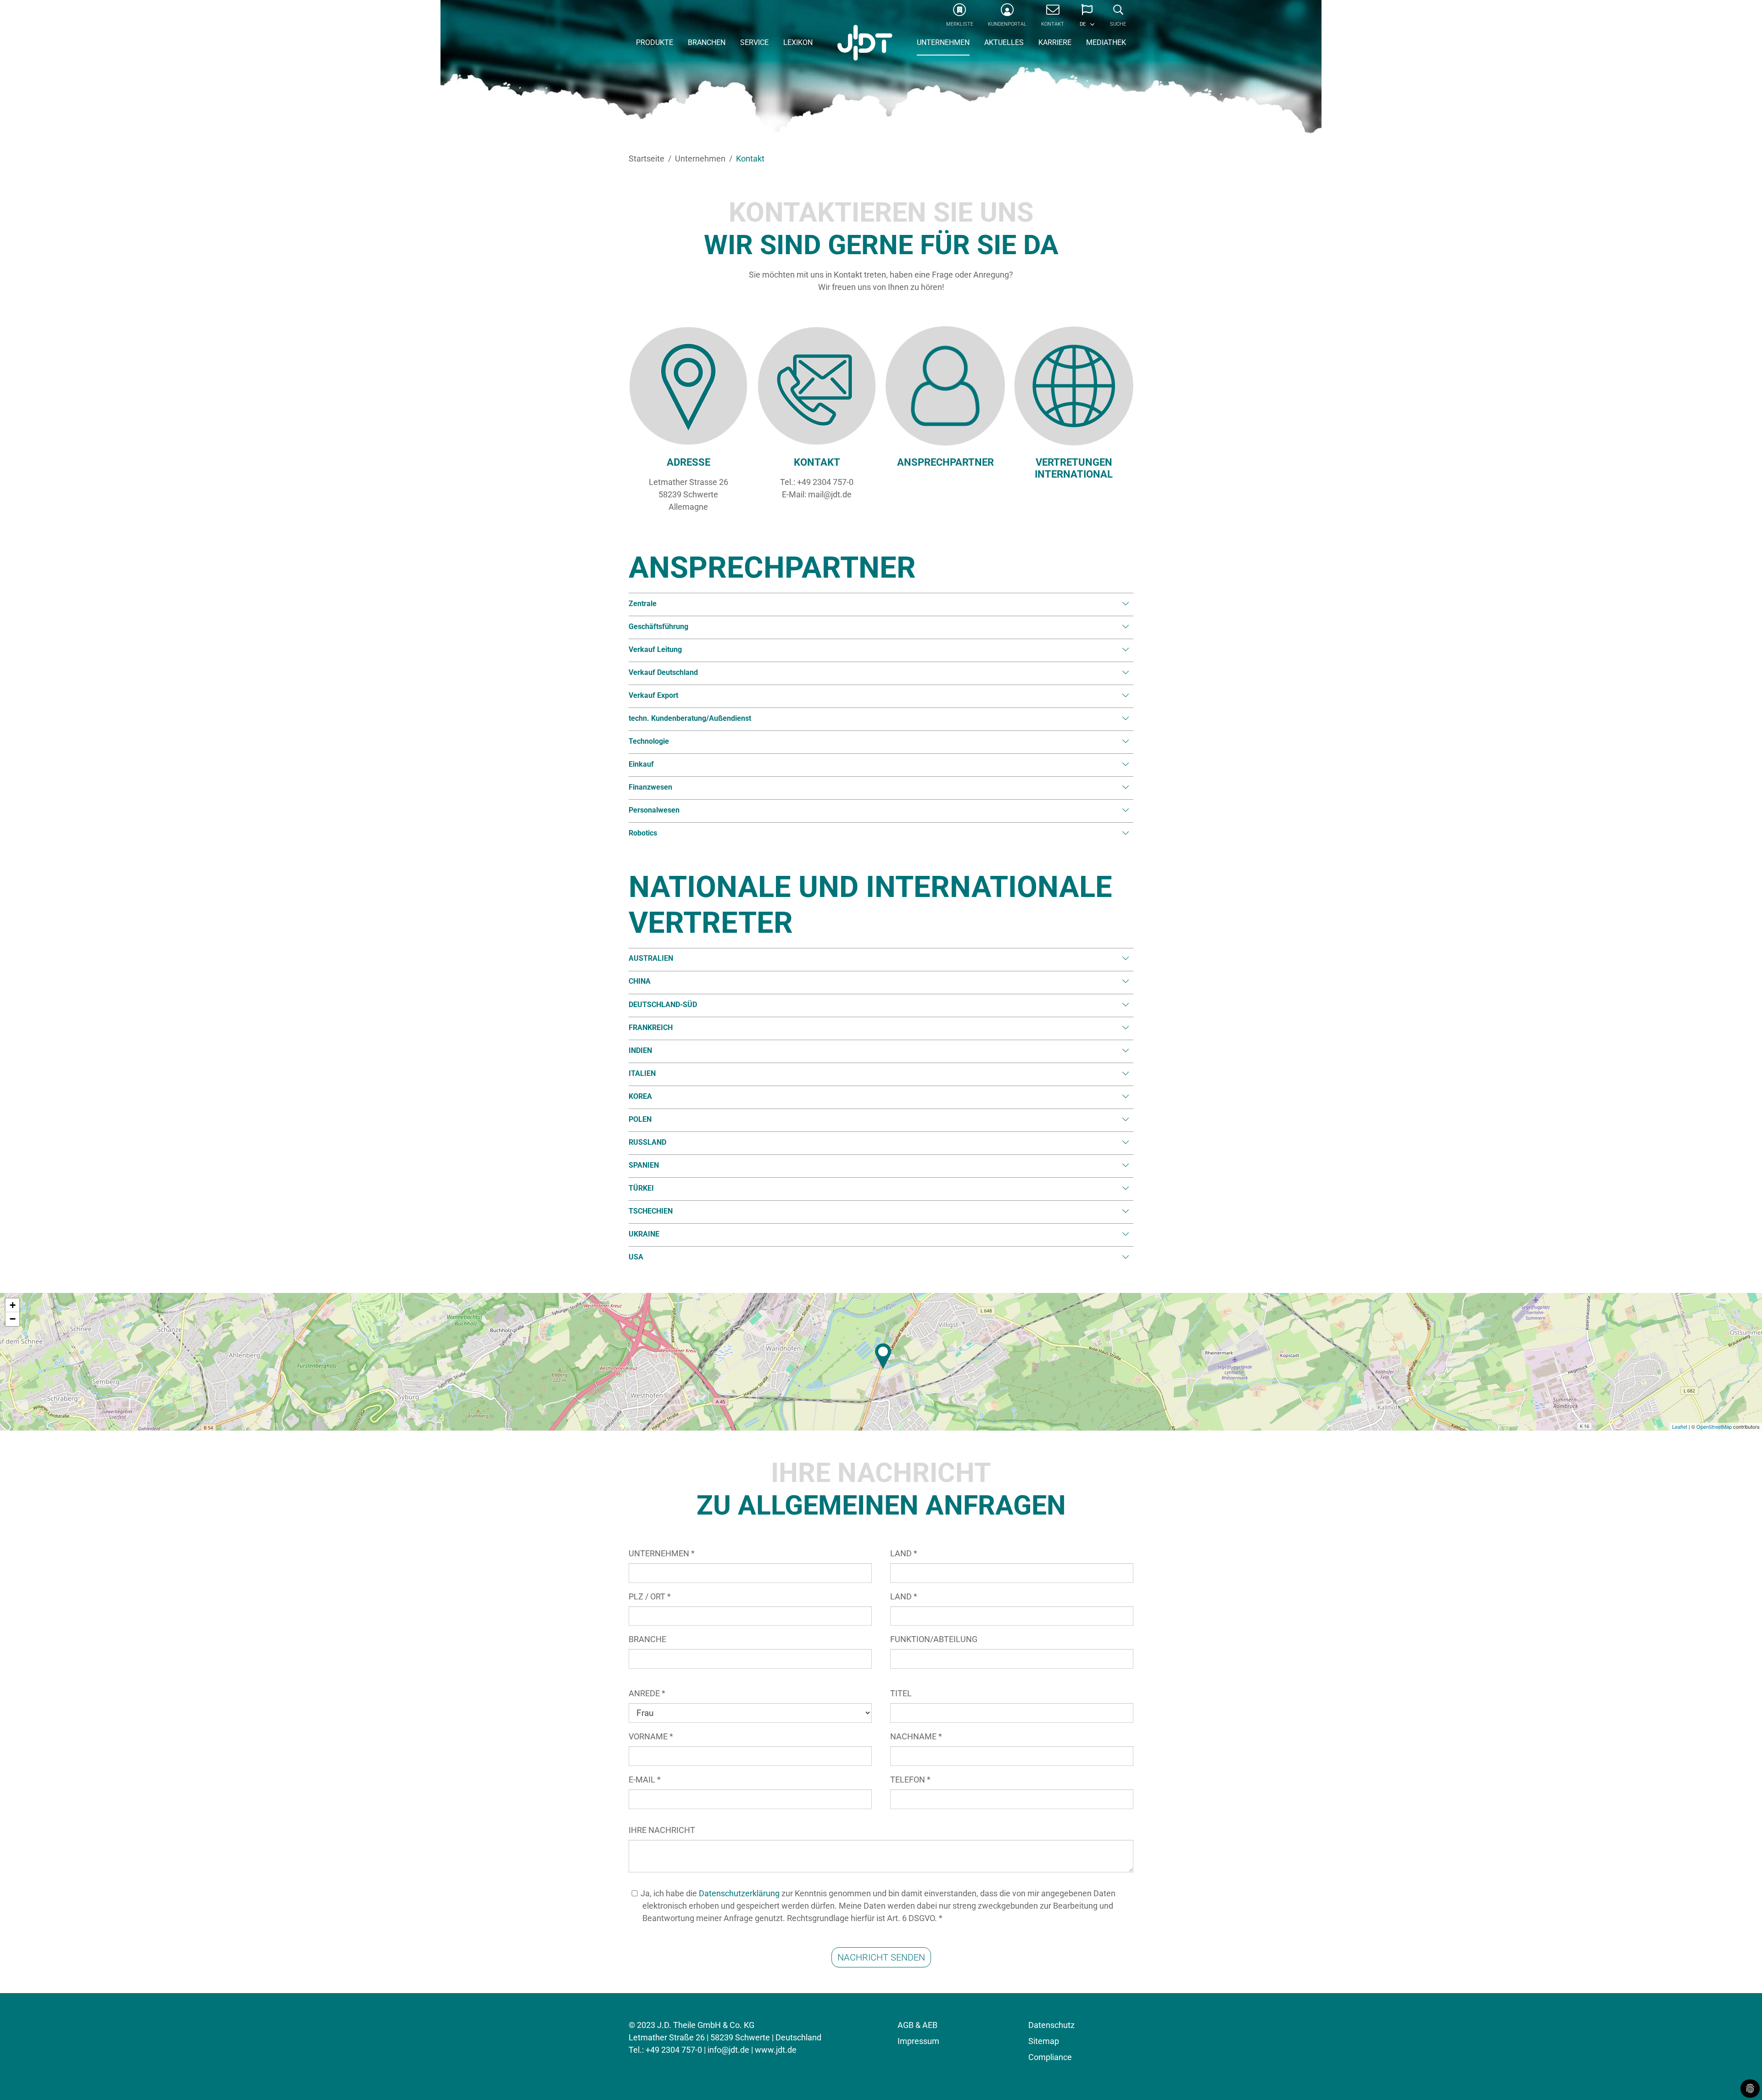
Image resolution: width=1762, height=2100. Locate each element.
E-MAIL (645, 1780)
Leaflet (1680, 1426)
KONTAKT (817, 462)
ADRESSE (689, 462)
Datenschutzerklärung (739, 1893)
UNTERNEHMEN (662, 1553)
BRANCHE (647, 1639)
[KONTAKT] (817, 386)
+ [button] (13, 1305)
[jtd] (865, 44)
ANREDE (647, 1693)
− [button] (13, 1319)
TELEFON (910, 1780)
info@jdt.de (728, 2050)
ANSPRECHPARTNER (945, 462)
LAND (904, 1553)
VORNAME (651, 1736)
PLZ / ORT (650, 1596)
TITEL (901, 1693)
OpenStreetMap (1714, 1426)
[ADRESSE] (688, 386)
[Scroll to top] (1740, 2078)
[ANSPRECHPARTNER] (945, 386)
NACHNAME (916, 1736)
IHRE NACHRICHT (662, 1830)
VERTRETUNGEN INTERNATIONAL (1074, 468)
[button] (1087, 18)
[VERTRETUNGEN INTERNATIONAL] (1074, 386)
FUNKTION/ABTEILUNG (934, 1639)
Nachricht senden (881, 1957)
